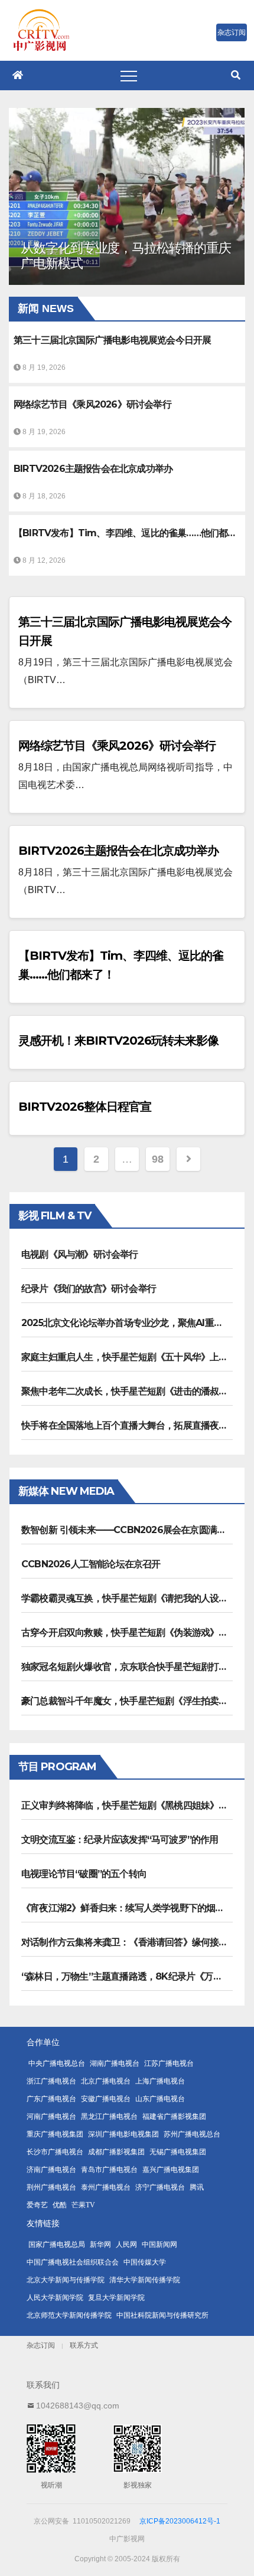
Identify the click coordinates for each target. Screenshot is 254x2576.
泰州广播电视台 (106, 2187)
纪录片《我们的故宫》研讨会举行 (89, 1289)
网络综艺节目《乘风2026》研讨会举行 (117, 746)
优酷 (60, 2205)
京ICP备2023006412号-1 (180, 2521)
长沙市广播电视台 (55, 2152)
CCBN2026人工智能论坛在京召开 (91, 1564)
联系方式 (84, 2345)
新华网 (100, 2244)
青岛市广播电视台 (109, 2170)
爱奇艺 (37, 2205)
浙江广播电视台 (51, 2081)
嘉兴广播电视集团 (171, 2170)
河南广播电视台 (51, 2116)
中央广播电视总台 (57, 2063)
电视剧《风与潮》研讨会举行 (80, 1254)
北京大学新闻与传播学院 (66, 2280)
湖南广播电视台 (115, 2063)
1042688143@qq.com (78, 2406)
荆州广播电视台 (51, 2187)
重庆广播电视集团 (55, 2134)
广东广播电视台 (51, 2099)
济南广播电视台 (51, 2170)
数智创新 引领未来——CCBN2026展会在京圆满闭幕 (128, 1530)
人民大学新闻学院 (55, 2298)
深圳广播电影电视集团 (123, 2134)
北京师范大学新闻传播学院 (69, 2315)
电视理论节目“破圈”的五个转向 (84, 1874)
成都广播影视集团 (116, 2152)
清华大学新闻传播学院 (145, 2280)
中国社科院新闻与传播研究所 (162, 2315)
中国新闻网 (159, 2244)
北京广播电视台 (106, 2081)
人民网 (126, 2244)
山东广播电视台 (160, 2099)
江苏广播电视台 (169, 2063)
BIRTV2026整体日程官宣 (85, 1107)
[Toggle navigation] (129, 76)
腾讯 (197, 2187)
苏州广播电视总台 (192, 2134)
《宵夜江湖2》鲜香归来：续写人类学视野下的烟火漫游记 (136, 1908)
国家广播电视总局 (57, 2244)
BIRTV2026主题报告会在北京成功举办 (118, 851)
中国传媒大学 (145, 2262)
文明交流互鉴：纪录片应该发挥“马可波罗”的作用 (120, 1840)
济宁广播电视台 (160, 2187)
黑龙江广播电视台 (109, 2116)
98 (157, 1159)
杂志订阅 (41, 2345)
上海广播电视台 (160, 2081)
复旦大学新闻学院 (116, 2298)
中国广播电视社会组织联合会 (73, 2262)
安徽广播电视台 (106, 2099)
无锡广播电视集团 (178, 2152)
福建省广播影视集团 (174, 2116)
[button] (236, 75)
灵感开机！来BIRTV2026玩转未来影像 (118, 1041)
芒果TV (83, 2205)
